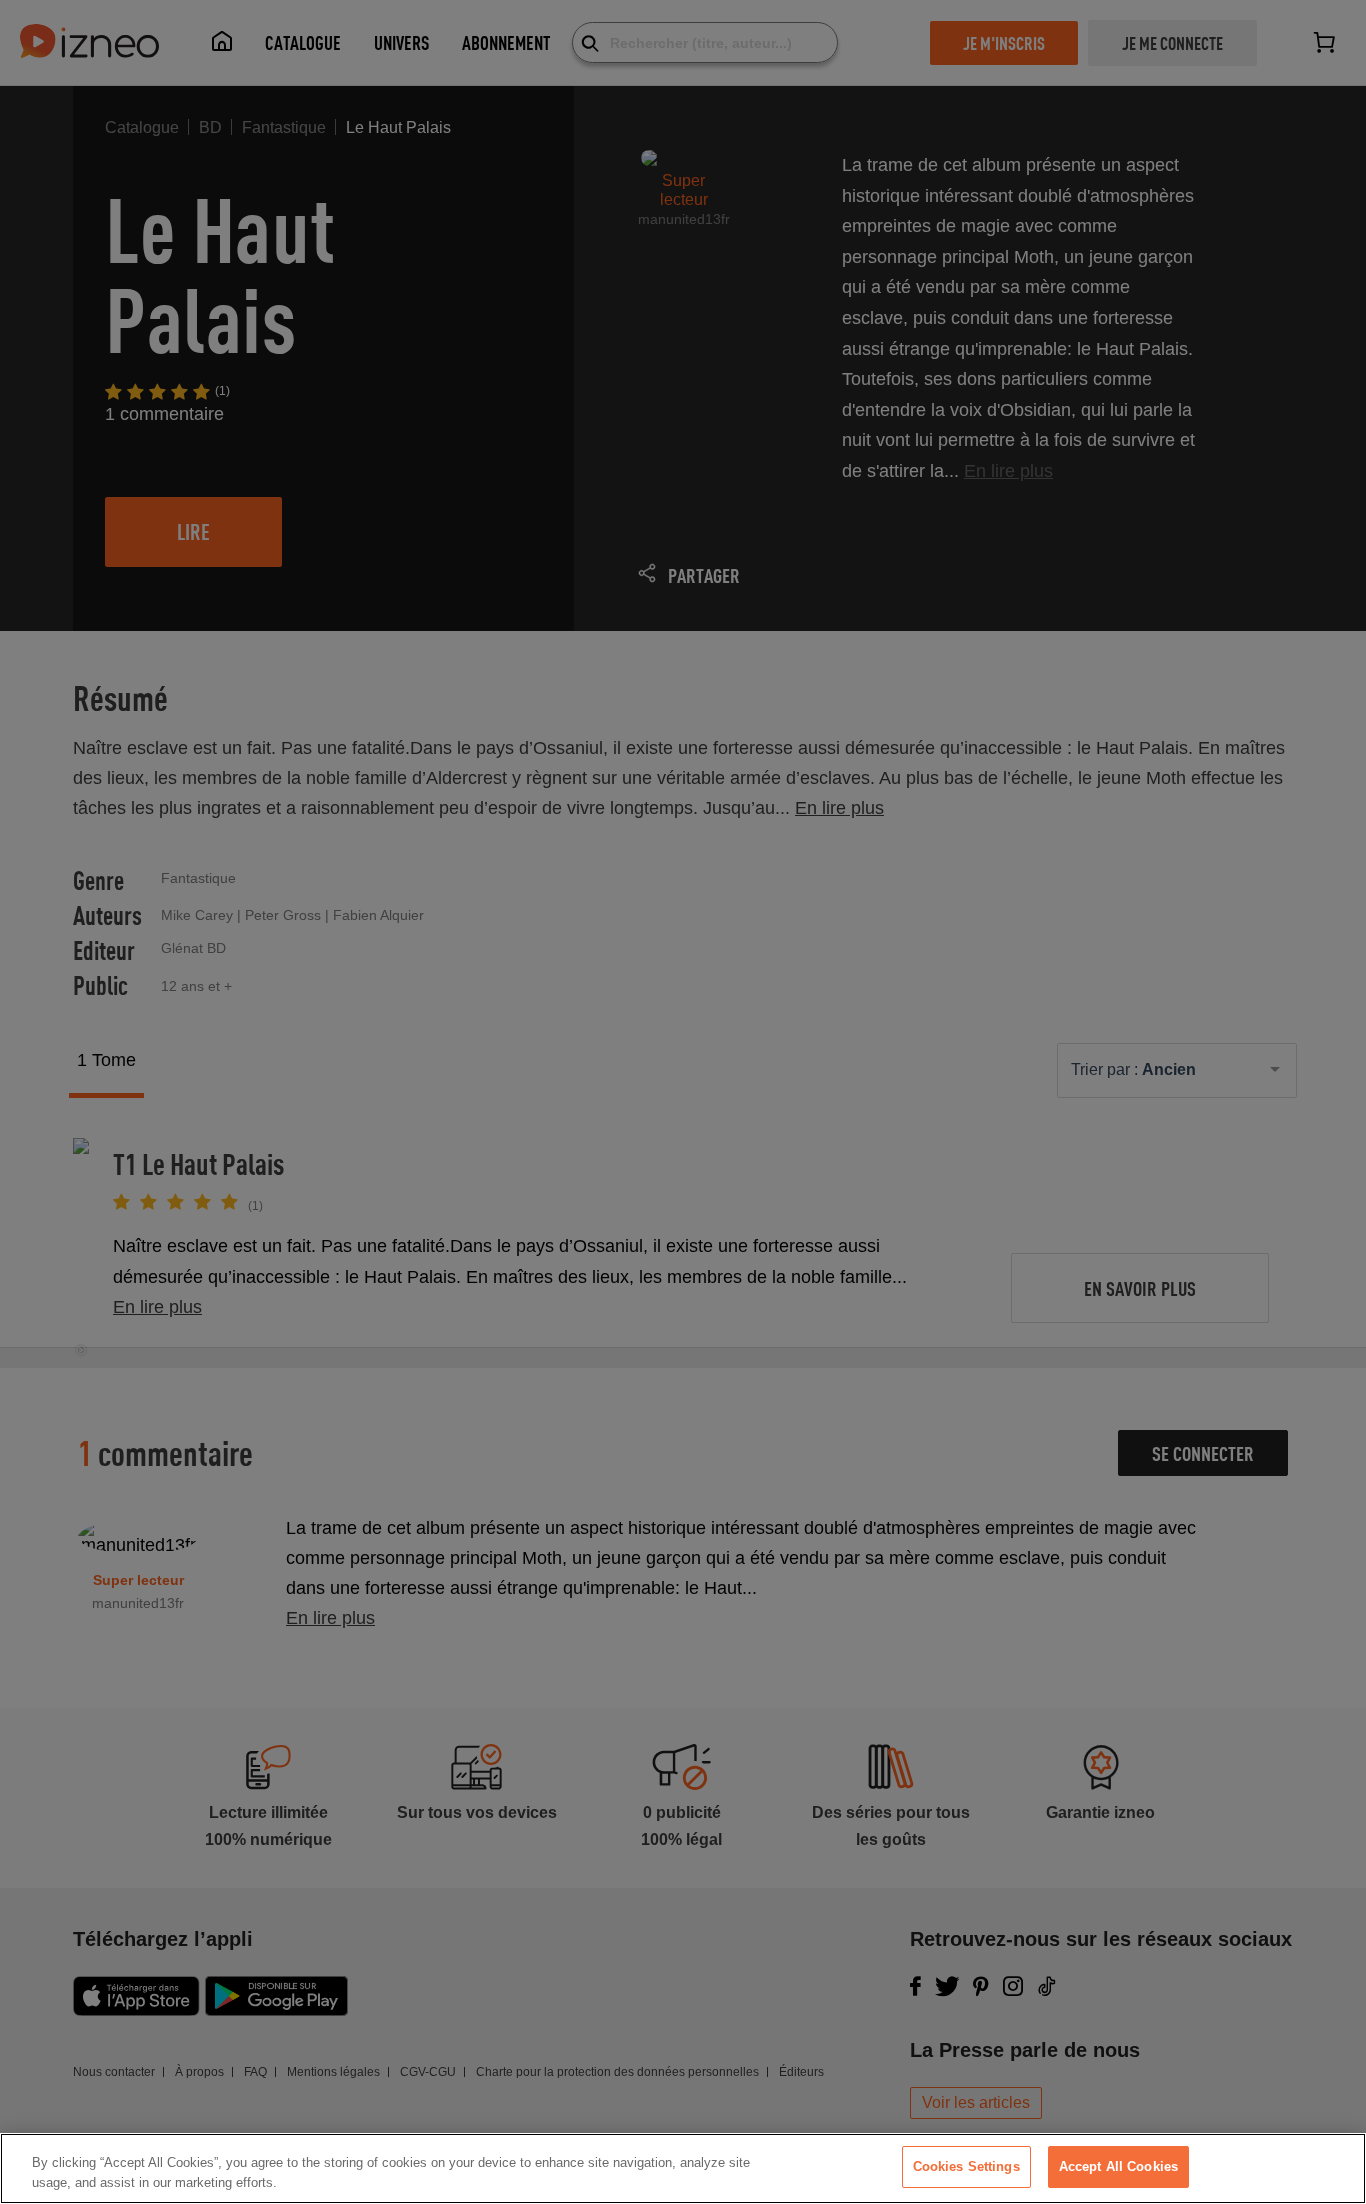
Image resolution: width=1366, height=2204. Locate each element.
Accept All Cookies (1118, 2166)
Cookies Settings (966, 2166)
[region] (683, 2168)
